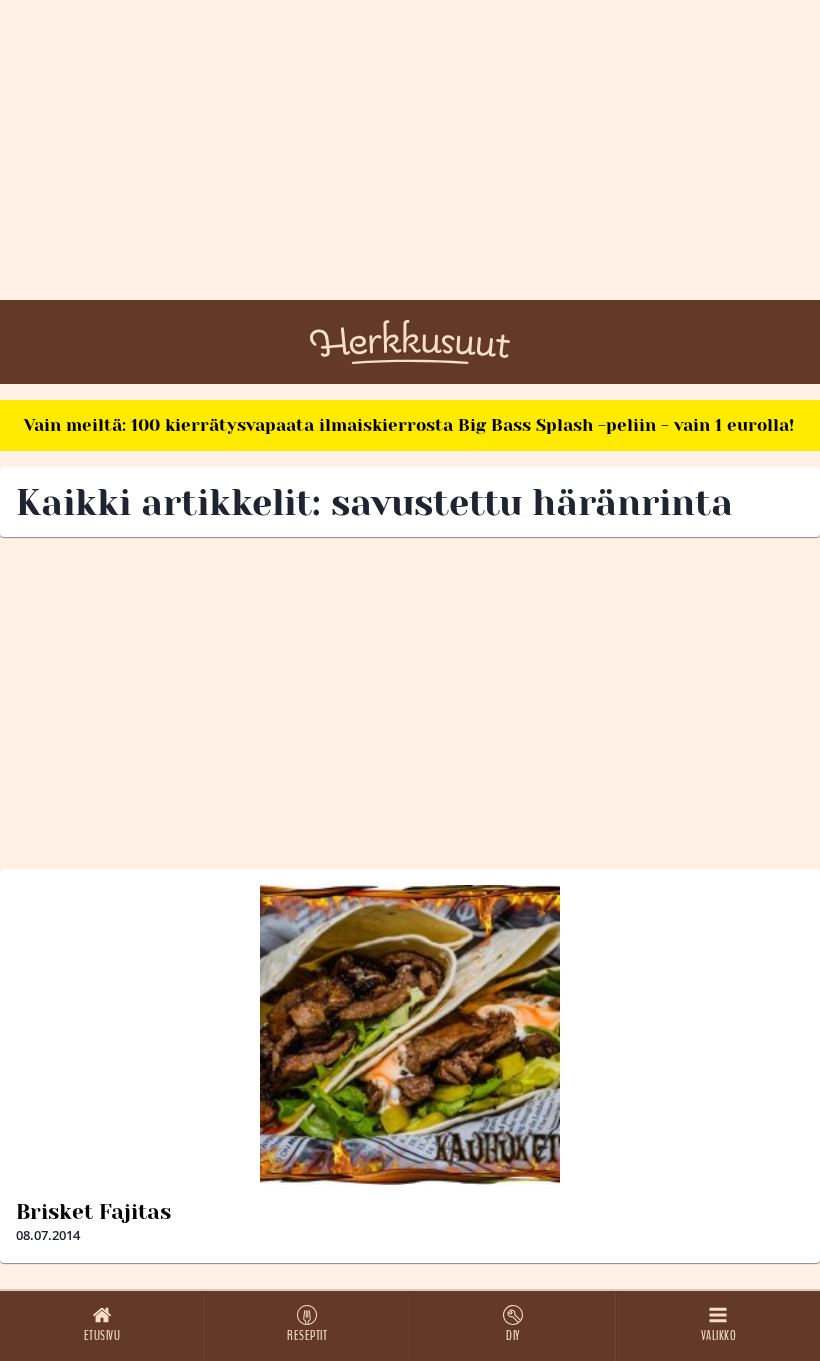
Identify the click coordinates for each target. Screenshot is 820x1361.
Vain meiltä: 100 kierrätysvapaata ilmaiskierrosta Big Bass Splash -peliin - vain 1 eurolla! (409, 425)
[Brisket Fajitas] (410, 1035)
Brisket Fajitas (93, 1212)
